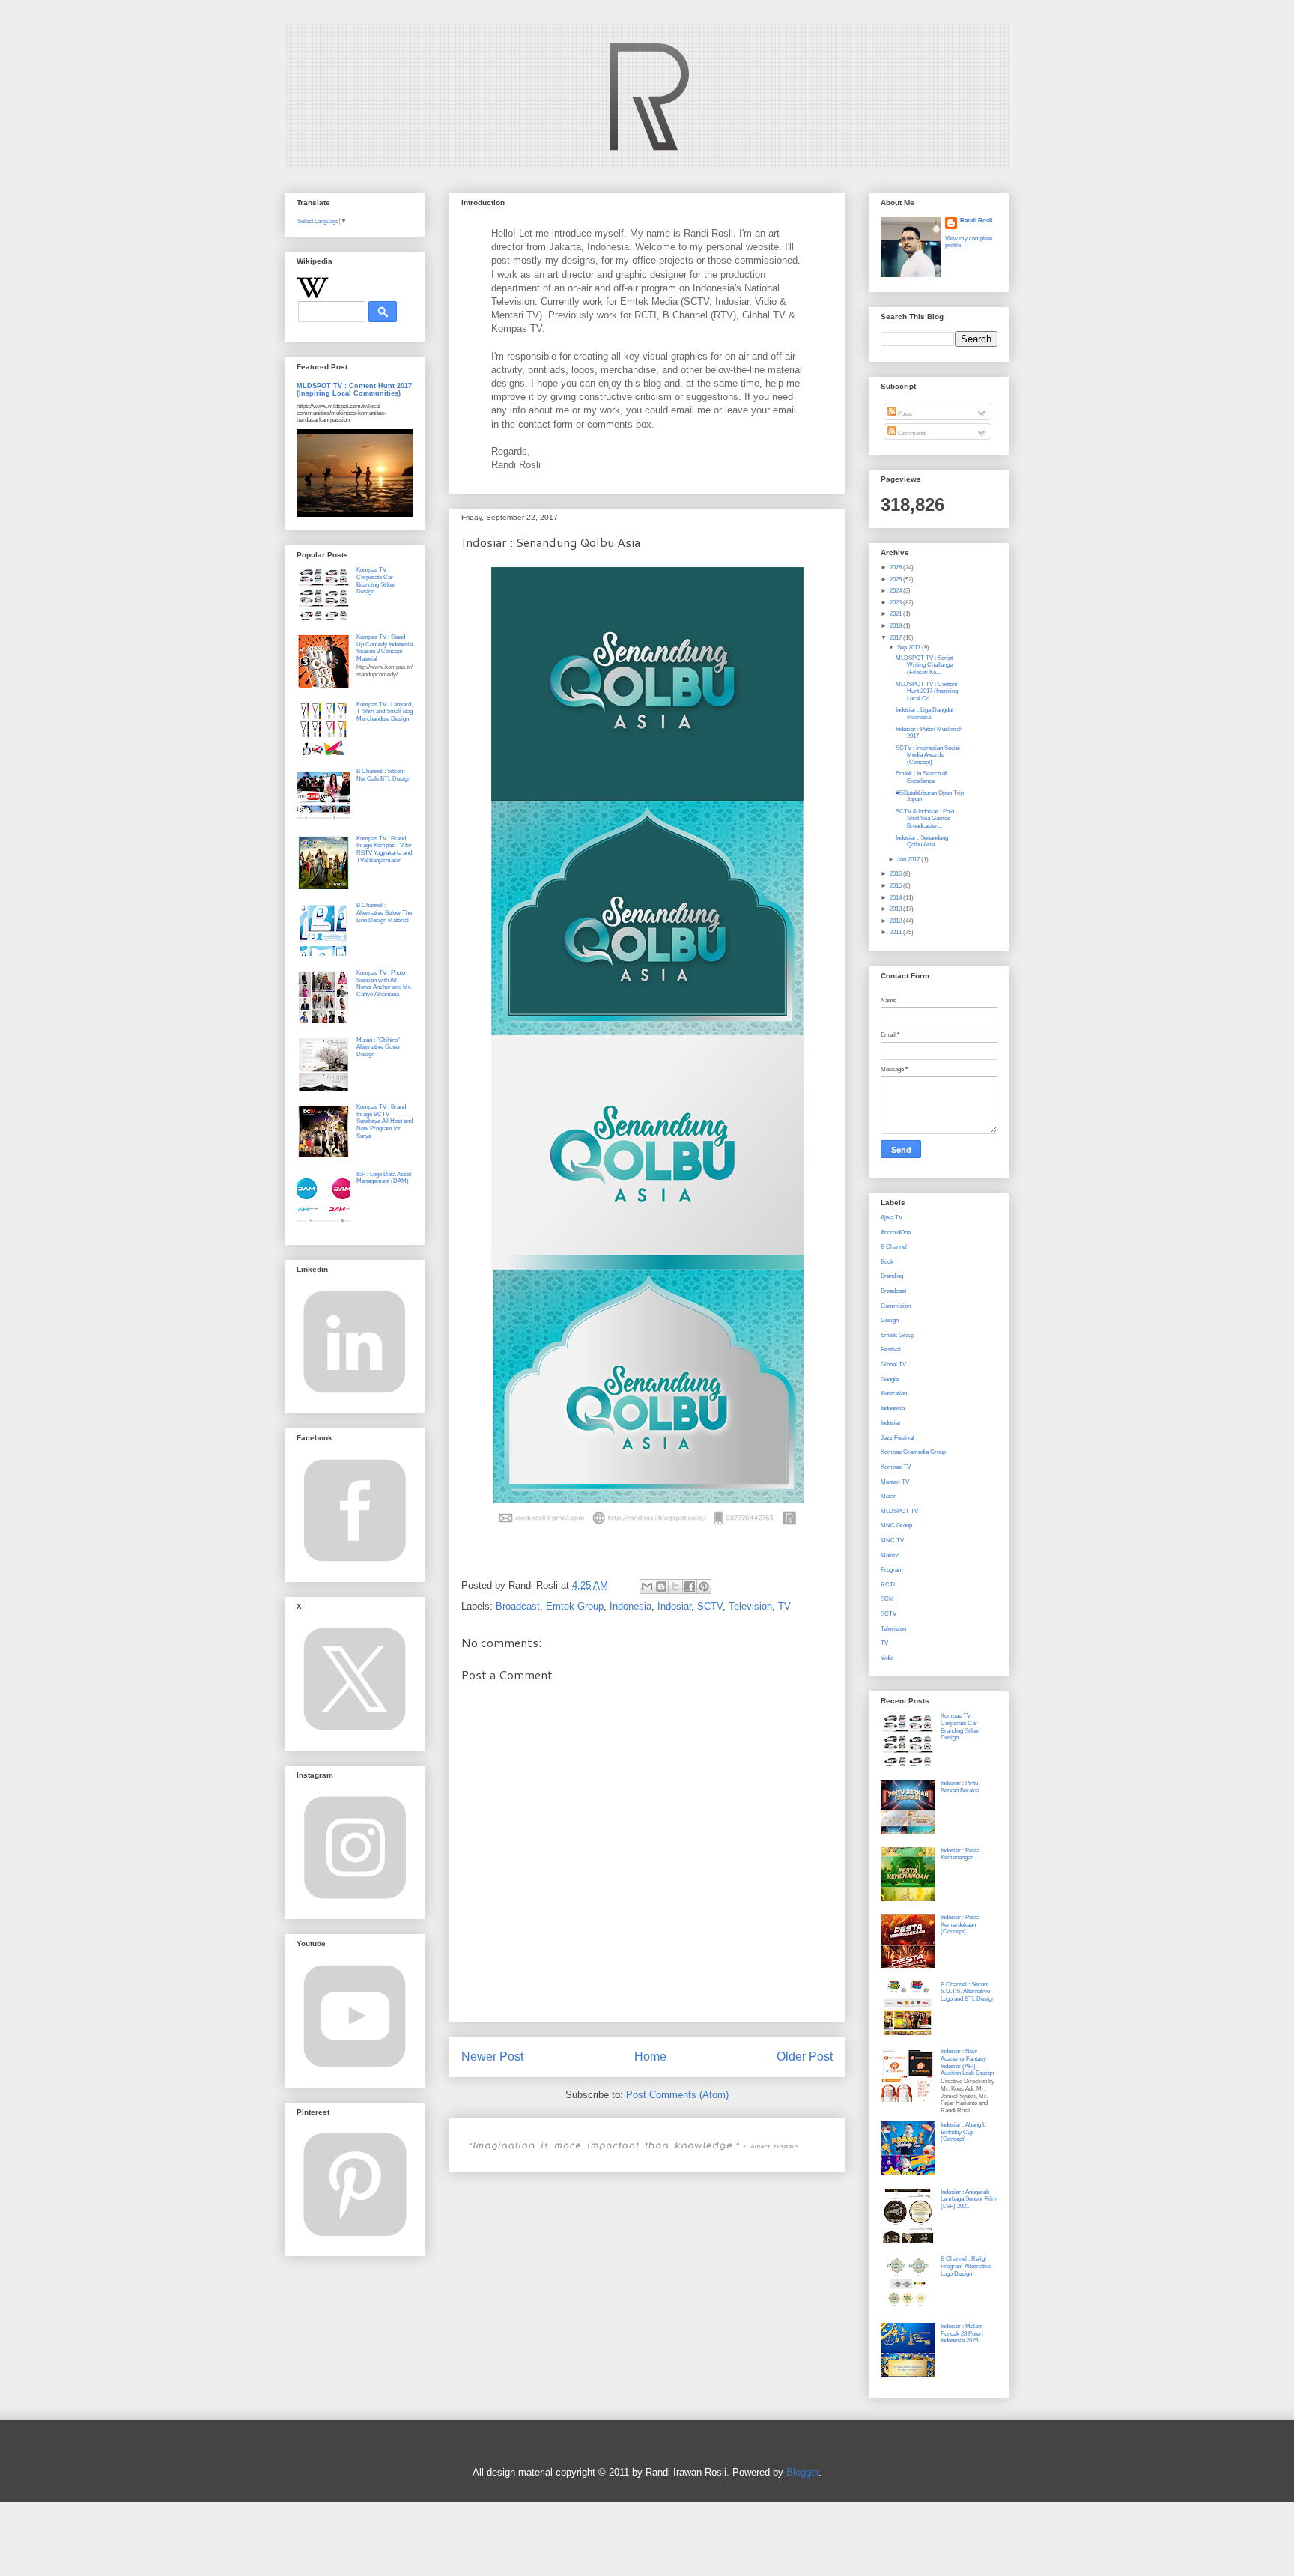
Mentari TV (895, 1482)
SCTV (710, 1606)
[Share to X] (675, 1586)
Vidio (887, 1658)
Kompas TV (896, 1467)
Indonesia (631, 1606)
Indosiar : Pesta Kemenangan (960, 1854)
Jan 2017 (909, 860)
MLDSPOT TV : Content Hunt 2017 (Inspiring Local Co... (927, 691)
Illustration (894, 1394)
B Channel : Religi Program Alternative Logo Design (966, 2266)
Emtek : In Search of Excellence (921, 777)
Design (890, 1320)
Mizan (889, 1496)
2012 (896, 921)
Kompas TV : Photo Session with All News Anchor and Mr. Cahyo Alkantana (384, 984)
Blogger (802, 2472)
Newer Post (492, 2057)
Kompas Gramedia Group (913, 1452)
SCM (887, 1599)
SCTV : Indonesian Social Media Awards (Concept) (928, 755)
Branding (892, 1276)
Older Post (805, 2057)
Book (887, 1262)
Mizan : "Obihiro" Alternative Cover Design (379, 1047)
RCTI (888, 1585)
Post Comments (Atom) (677, 2095)
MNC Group (896, 1525)
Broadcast (518, 1606)
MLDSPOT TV (899, 1511)
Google (890, 1379)
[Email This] (647, 1586)
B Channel (894, 1247)
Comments (911, 433)
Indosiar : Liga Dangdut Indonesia (924, 713)
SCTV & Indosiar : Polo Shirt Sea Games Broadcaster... (925, 819)
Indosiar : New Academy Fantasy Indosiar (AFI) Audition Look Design (967, 2062)
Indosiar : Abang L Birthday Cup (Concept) (963, 2132)
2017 (896, 638)
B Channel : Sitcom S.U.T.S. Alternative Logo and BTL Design (968, 1992)
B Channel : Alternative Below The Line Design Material (384, 912)
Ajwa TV (891, 1218)
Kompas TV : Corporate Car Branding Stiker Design (376, 581)
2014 (896, 898)
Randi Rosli (976, 221)
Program (892, 1570)
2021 (896, 614)
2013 (896, 909)
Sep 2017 (909, 648)
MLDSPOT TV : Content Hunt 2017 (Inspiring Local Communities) (354, 390)
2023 (896, 603)
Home (650, 2057)
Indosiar (674, 1606)
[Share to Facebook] (690, 1586)
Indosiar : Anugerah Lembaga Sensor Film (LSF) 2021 (969, 2199)
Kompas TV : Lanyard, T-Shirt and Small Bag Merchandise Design (385, 712)
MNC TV (892, 1540)
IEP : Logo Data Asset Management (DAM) (384, 1178)
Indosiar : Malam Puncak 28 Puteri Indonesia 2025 (962, 2333)
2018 (896, 626)
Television (750, 1606)
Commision (896, 1306)
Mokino (890, 1555)
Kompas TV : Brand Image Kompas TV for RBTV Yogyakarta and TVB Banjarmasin (384, 849)
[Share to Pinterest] (704, 1586)
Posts (904, 414)
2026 (896, 567)
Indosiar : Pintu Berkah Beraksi (960, 1787)
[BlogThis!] (661, 1586)
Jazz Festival (897, 1438)
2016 (896, 874)
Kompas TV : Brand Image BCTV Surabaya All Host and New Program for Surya (385, 1121)
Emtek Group (575, 1606)
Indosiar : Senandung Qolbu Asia (922, 842)
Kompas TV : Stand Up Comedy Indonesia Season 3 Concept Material (385, 648)
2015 (896, 886)
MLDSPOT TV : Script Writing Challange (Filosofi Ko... (924, 665)
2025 (896, 579)
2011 (896, 932)
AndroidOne (896, 1233)
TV (784, 1606)
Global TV (893, 1364)
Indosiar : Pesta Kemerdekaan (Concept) (960, 1924)
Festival (891, 1349)
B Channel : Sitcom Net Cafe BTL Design (383, 775)
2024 (896, 591)
